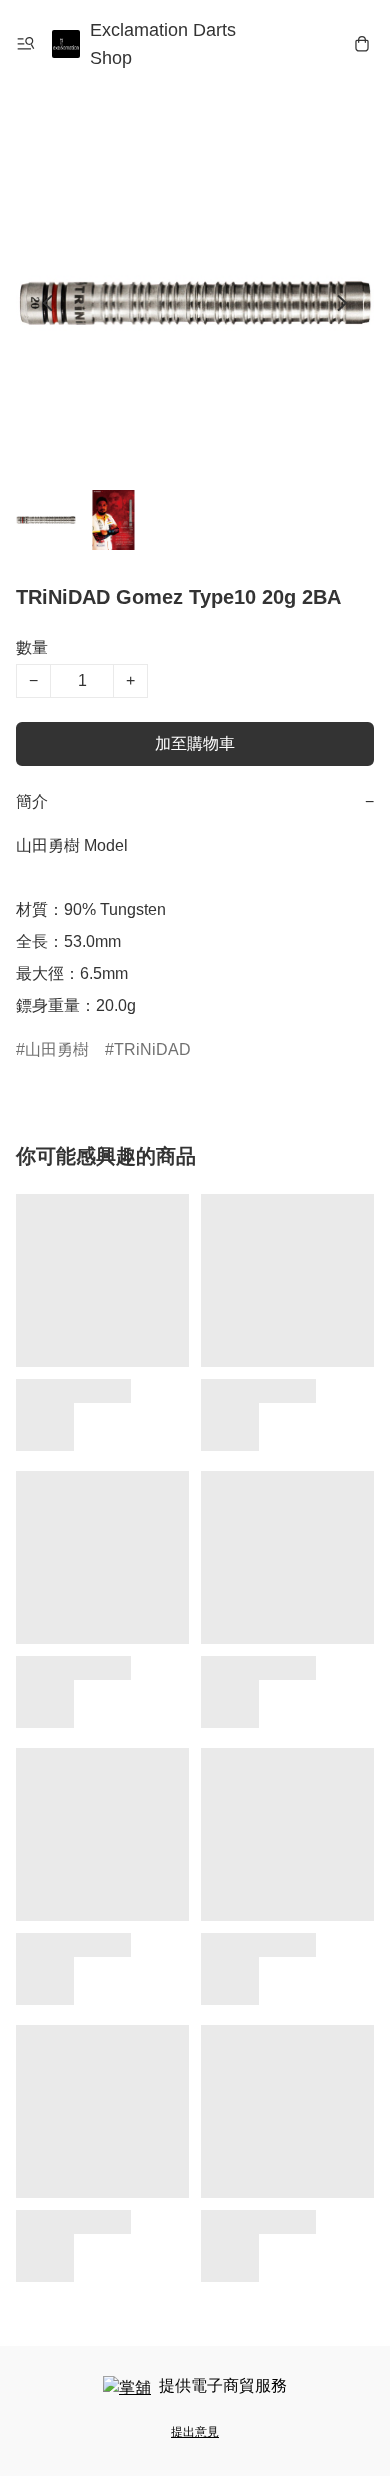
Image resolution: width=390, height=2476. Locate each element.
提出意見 (195, 2432)
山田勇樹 (57, 1049)
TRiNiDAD (152, 1049)
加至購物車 (195, 743)
